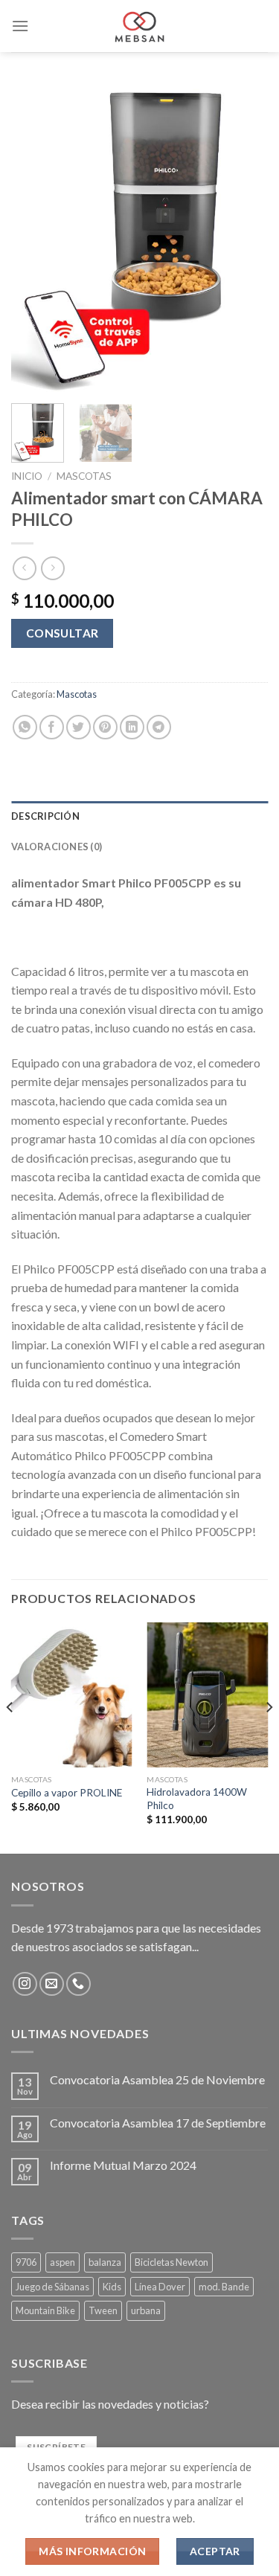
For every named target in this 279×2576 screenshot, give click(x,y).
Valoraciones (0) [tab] (57, 847)
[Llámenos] (78, 1984)
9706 (26, 2262)
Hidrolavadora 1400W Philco (197, 1799)
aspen (62, 2262)
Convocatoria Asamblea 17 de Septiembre (158, 2123)
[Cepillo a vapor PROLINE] (72, 1695)
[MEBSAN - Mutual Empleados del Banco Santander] (139, 26)
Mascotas (84, 476)
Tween (103, 2310)
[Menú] (20, 26)
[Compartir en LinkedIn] (132, 727)
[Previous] (35, 237)
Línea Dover (160, 2287)
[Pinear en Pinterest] (105, 727)
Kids (112, 2287)
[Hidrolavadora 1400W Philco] (207, 1695)
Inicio (27, 476)
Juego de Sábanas (52, 2287)
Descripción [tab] (45, 816)
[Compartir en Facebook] (52, 727)
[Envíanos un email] (52, 1984)
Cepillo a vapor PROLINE (67, 1793)
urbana (146, 2310)
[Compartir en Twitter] (78, 727)
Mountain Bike (45, 2310)
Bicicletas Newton (171, 2262)
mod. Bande (224, 2287)
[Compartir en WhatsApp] (25, 727)
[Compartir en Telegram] (159, 727)
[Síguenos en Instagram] (25, 1984)
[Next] (244, 237)
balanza (105, 2262)
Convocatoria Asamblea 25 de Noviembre (157, 2079)
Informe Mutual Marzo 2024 (123, 2165)
